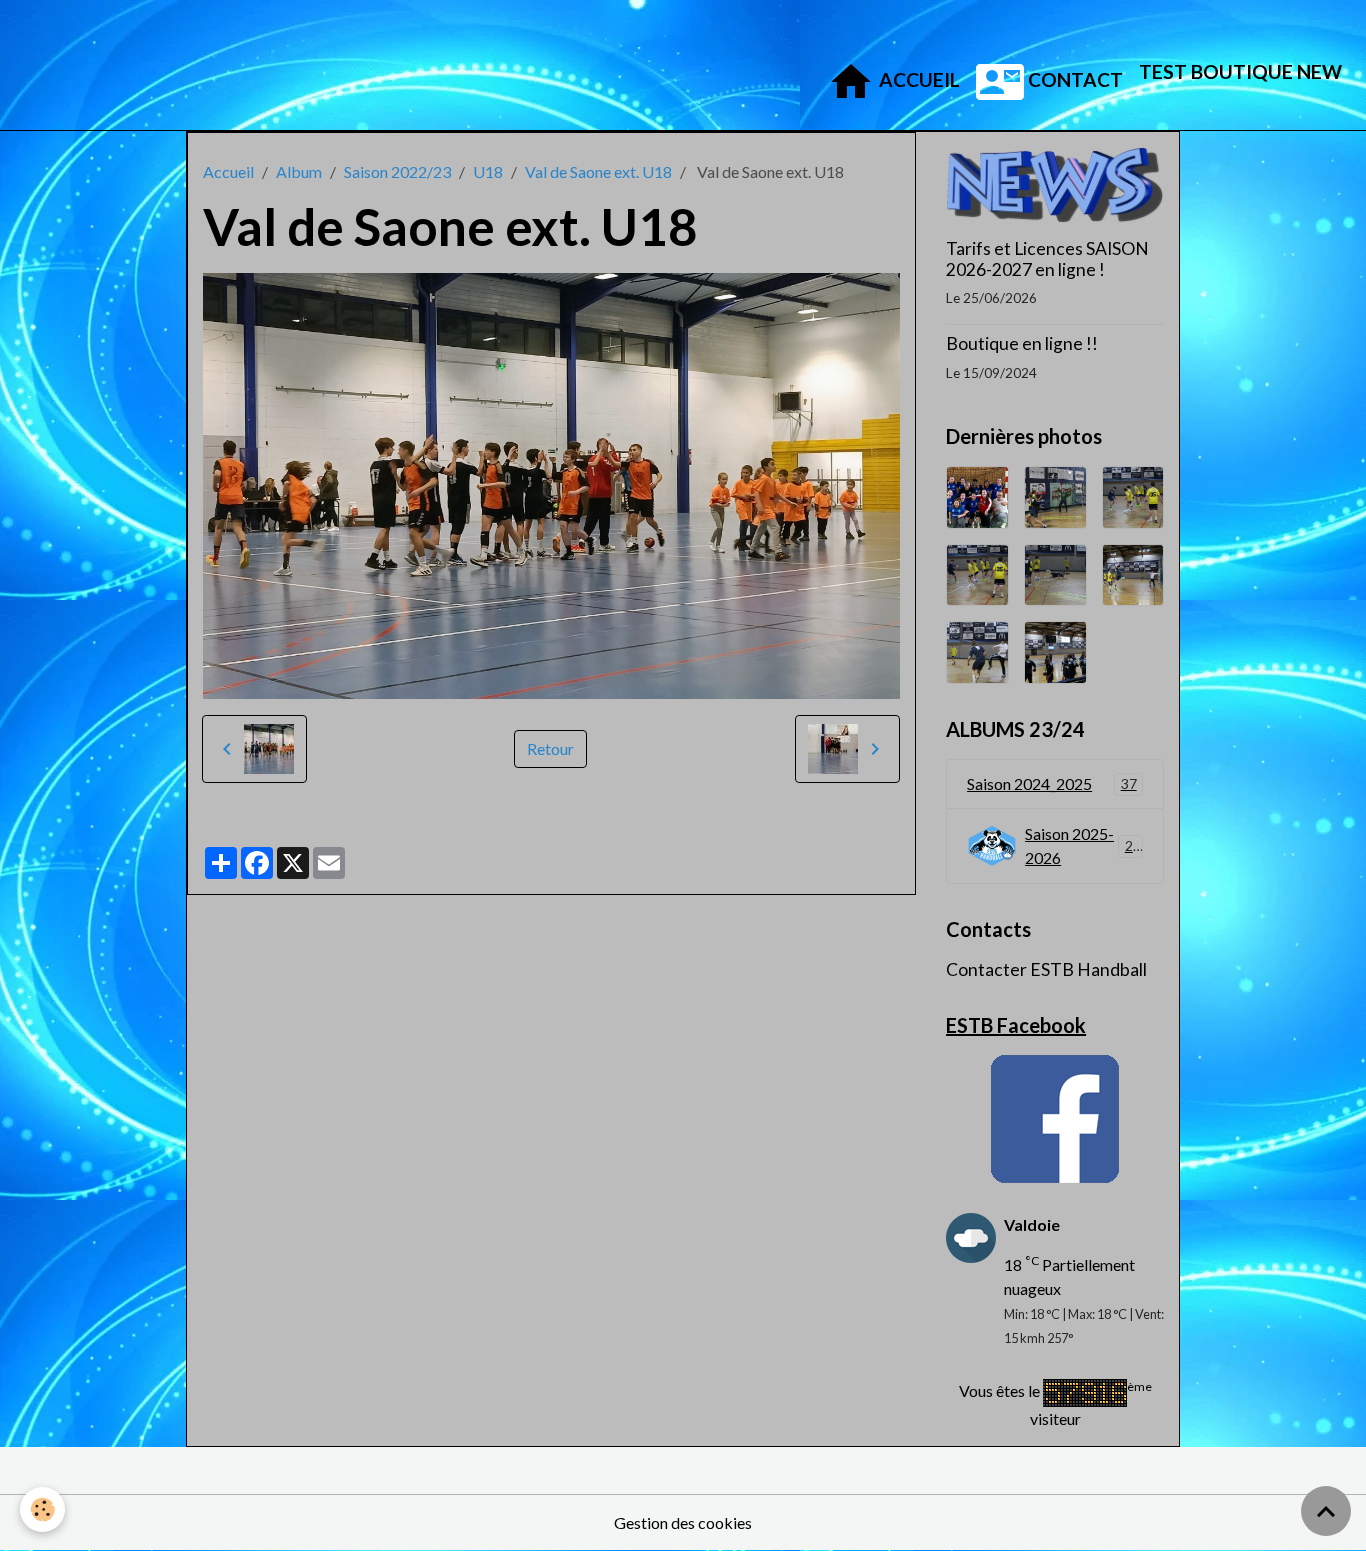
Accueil (917, 79)
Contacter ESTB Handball (1046, 969)
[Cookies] (42, 1509)
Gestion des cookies (683, 1522)
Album (299, 171)
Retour (550, 748)
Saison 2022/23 (397, 171)
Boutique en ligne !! (1022, 343)
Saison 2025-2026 (1083, 845)
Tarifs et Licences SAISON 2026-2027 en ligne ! (1047, 259)
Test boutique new (1240, 71)
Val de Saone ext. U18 (598, 171)
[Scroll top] (1326, 1511)
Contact (1073, 79)
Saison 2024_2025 (1052, 783)
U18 (488, 171)
